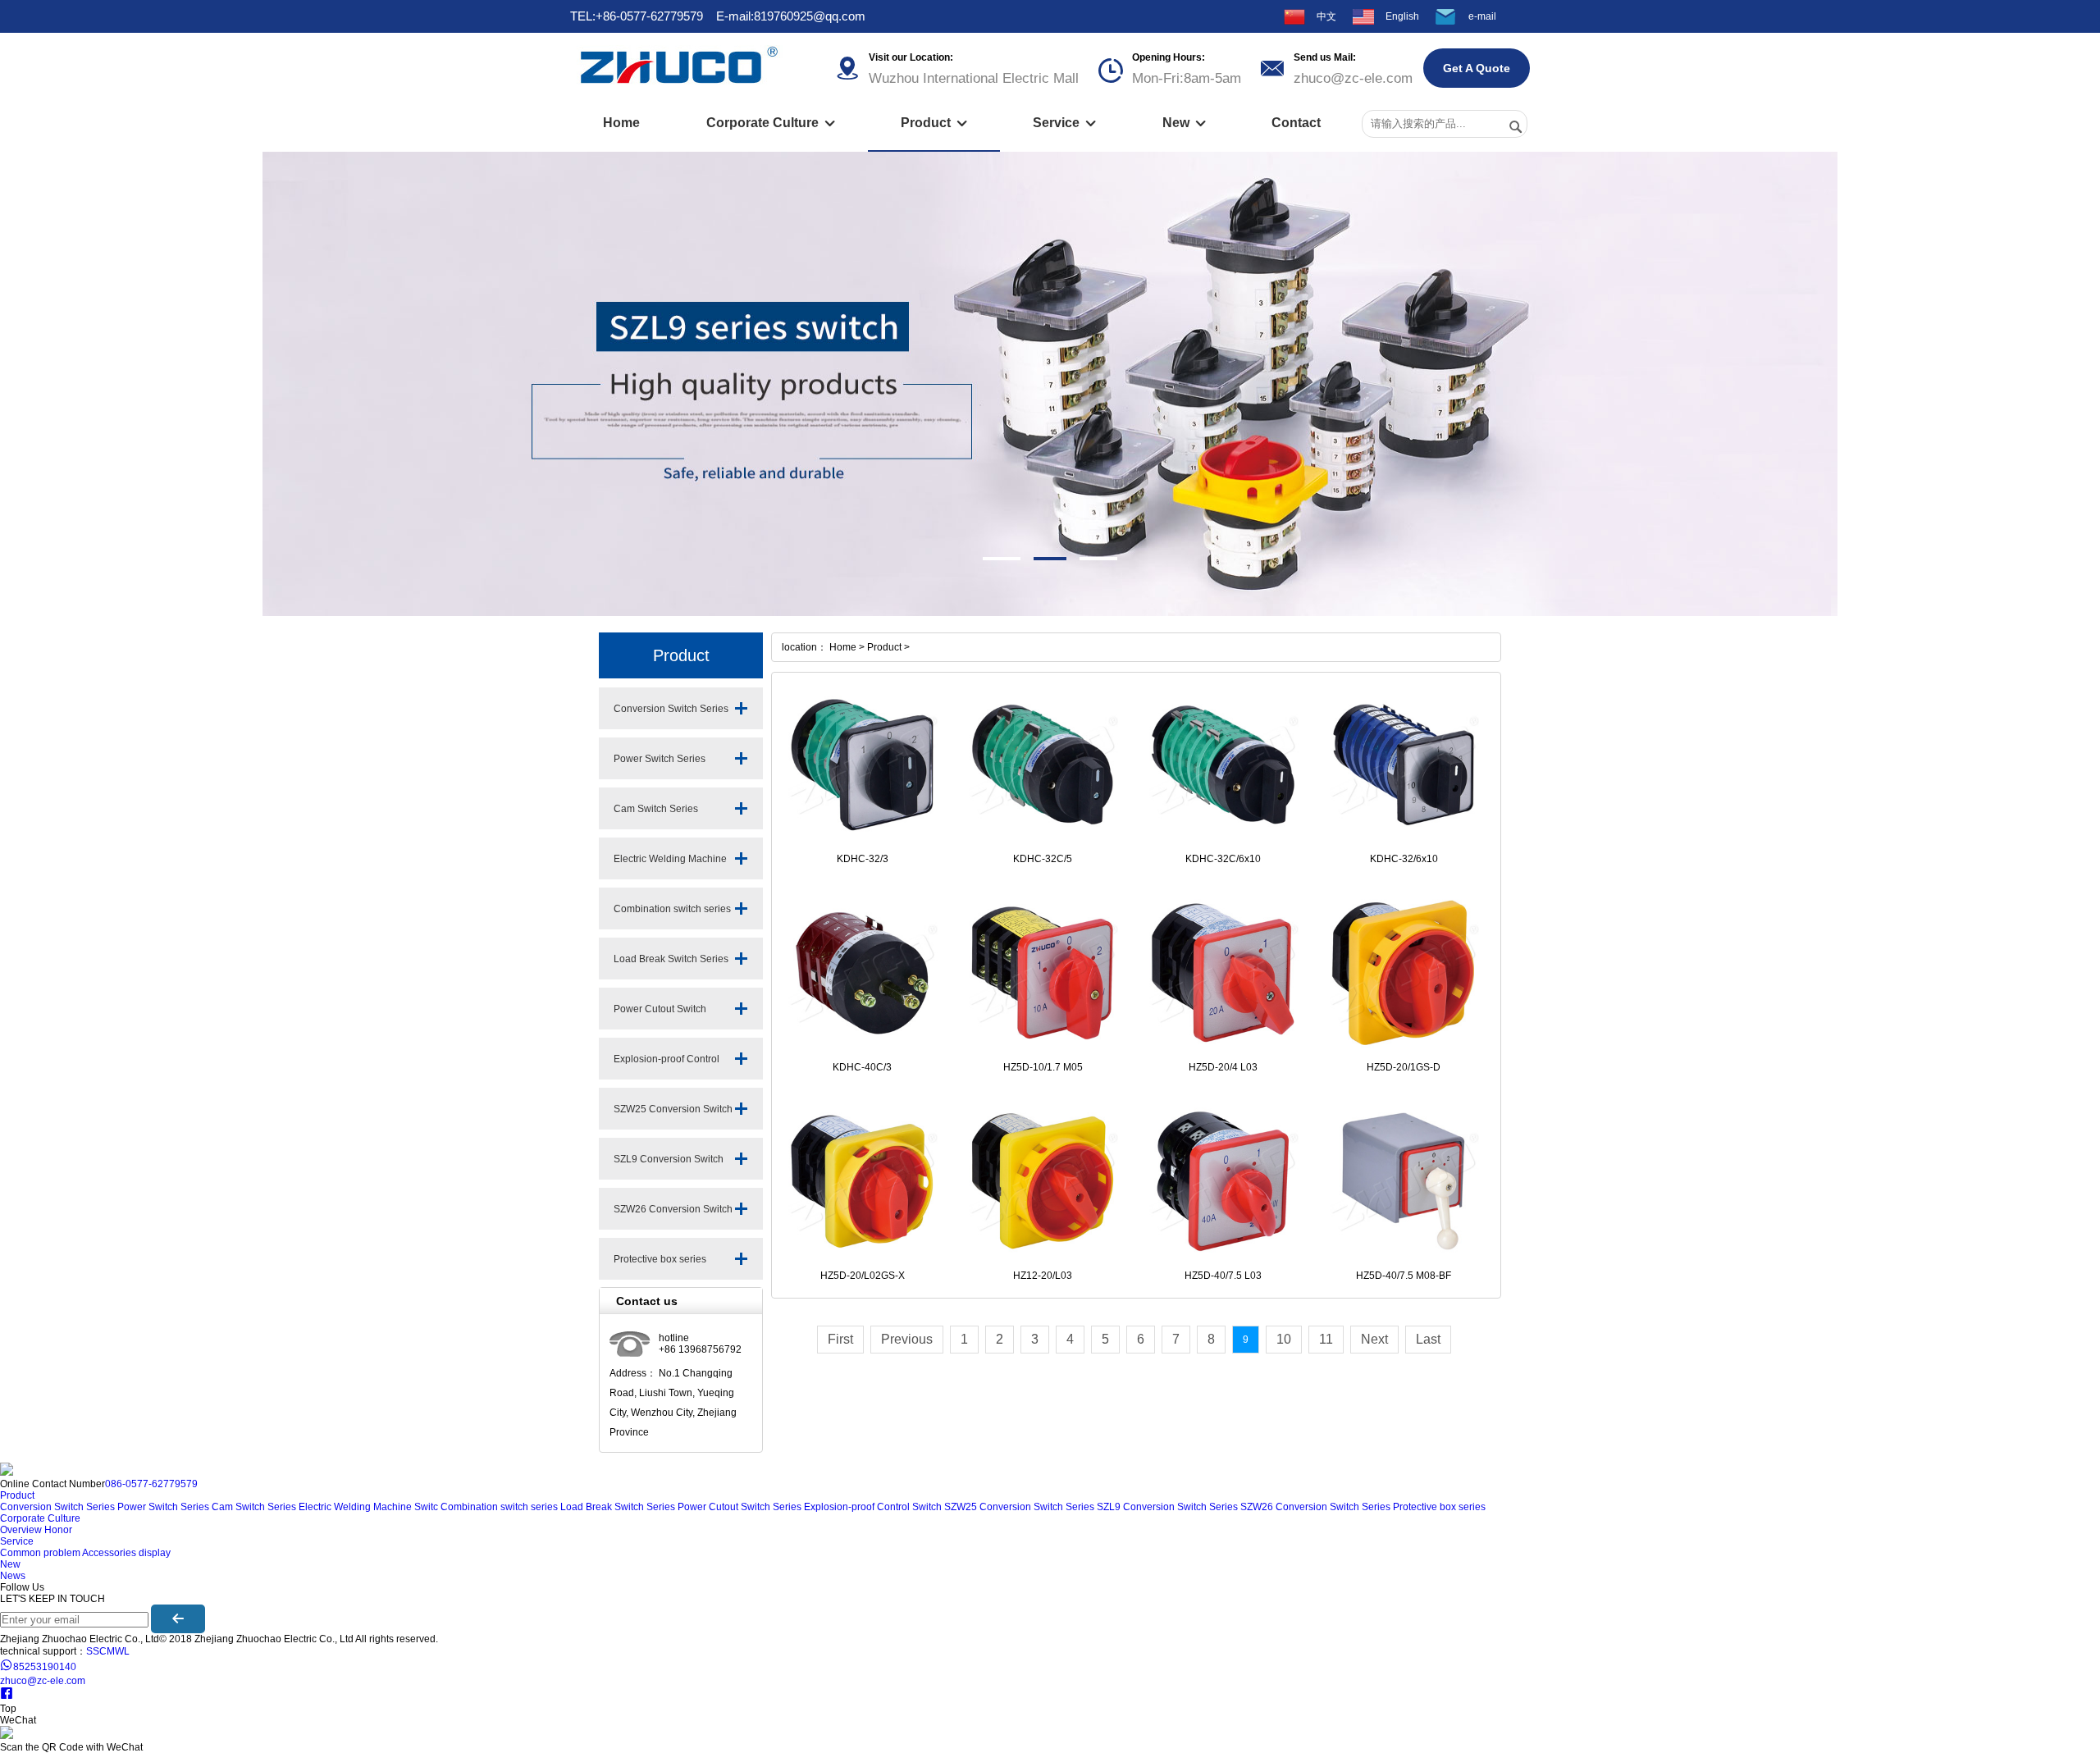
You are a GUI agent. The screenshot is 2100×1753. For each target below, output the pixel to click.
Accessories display (126, 1553)
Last (1428, 1339)
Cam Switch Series (656, 809)
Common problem (40, 1553)
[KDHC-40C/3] (862, 973)
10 (1284, 1339)
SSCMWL (108, 1651)
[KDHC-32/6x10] (1404, 765)
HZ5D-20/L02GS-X (863, 1276)
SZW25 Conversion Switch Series (673, 1116)
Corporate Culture (771, 123)
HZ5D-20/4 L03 (1223, 1067)
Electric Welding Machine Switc (670, 866)
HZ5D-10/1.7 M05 (1043, 1067)
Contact (1296, 123)
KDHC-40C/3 (862, 1067)
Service (1064, 123)
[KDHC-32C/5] (1043, 765)
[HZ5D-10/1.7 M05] (1043, 973)
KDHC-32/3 (863, 859)
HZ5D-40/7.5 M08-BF (1404, 1276)
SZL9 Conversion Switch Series (669, 1166)
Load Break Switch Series (671, 959)
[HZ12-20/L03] (1043, 1181)
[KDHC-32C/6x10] (1223, 765)
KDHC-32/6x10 (1404, 859)
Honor (58, 1530)
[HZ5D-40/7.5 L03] (1223, 1181)
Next (1374, 1339)
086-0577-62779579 (151, 1484)
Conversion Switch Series (671, 709)
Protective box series (660, 1259)
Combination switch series (672, 909)
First (840, 1339)
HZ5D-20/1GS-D (1404, 1067)
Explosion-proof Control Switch (667, 1066)
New (1184, 123)
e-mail (1482, 16)
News (13, 1576)
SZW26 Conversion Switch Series (673, 1217)
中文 (1326, 16)
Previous (907, 1339)
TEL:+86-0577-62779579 (637, 16)
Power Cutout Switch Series (660, 1016)
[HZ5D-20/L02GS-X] (862, 1181)
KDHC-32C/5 (1043, 859)
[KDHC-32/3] (862, 765)
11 (1326, 1339)
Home (621, 123)
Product (934, 123)
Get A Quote (1477, 68)
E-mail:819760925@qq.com (791, 16)
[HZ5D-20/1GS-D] (1404, 973)
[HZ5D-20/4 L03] (1223, 973)
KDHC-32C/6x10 (1223, 859)
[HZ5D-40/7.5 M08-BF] (1404, 1181)
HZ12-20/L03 (1043, 1276)
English (1402, 16)
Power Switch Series (660, 759)
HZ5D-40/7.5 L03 (1223, 1276)
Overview (21, 1530)
